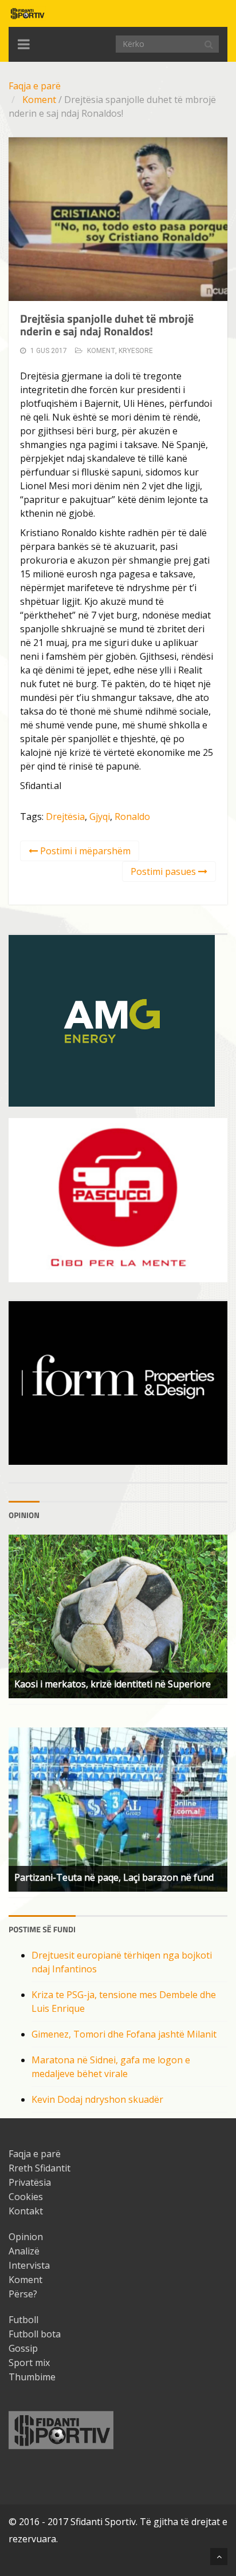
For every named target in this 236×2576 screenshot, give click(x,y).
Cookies (26, 2197)
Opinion (26, 2237)
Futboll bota (35, 2334)
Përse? (23, 2294)
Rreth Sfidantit (40, 2168)
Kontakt (26, 2211)
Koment (39, 100)
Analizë (24, 2251)
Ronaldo (132, 817)
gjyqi (100, 817)
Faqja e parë (35, 86)
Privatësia (30, 2182)
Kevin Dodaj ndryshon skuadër (97, 2099)
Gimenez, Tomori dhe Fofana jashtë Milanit (124, 2034)
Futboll (23, 2320)
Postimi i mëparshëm (84, 851)
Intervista (29, 2265)
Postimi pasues (164, 871)
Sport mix (29, 2363)
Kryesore (136, 351)
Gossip (23, 2348)
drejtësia (65, 817)
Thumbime (32, 2377)
